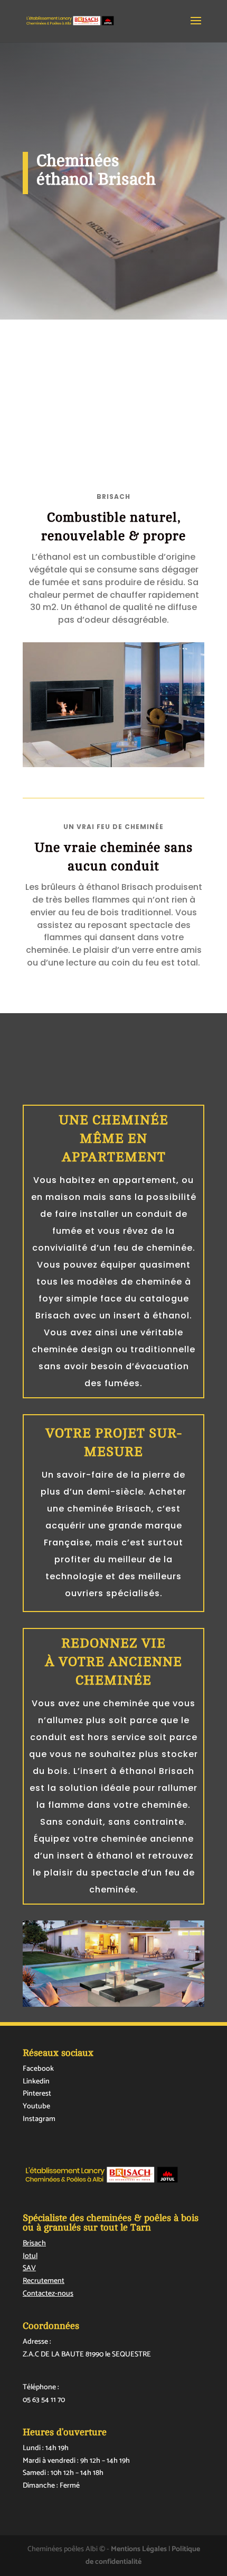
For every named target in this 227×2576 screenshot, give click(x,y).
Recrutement (44, 2281)
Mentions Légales (139, 2549)
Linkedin (36, 2082)
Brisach (34, 2243)
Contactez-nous (48, 2294)
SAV (29, 2268)
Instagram (39, 2119)
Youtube (36, 2106)
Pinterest (37, 2094)
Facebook (38, 2069)
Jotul (30, 2256)
